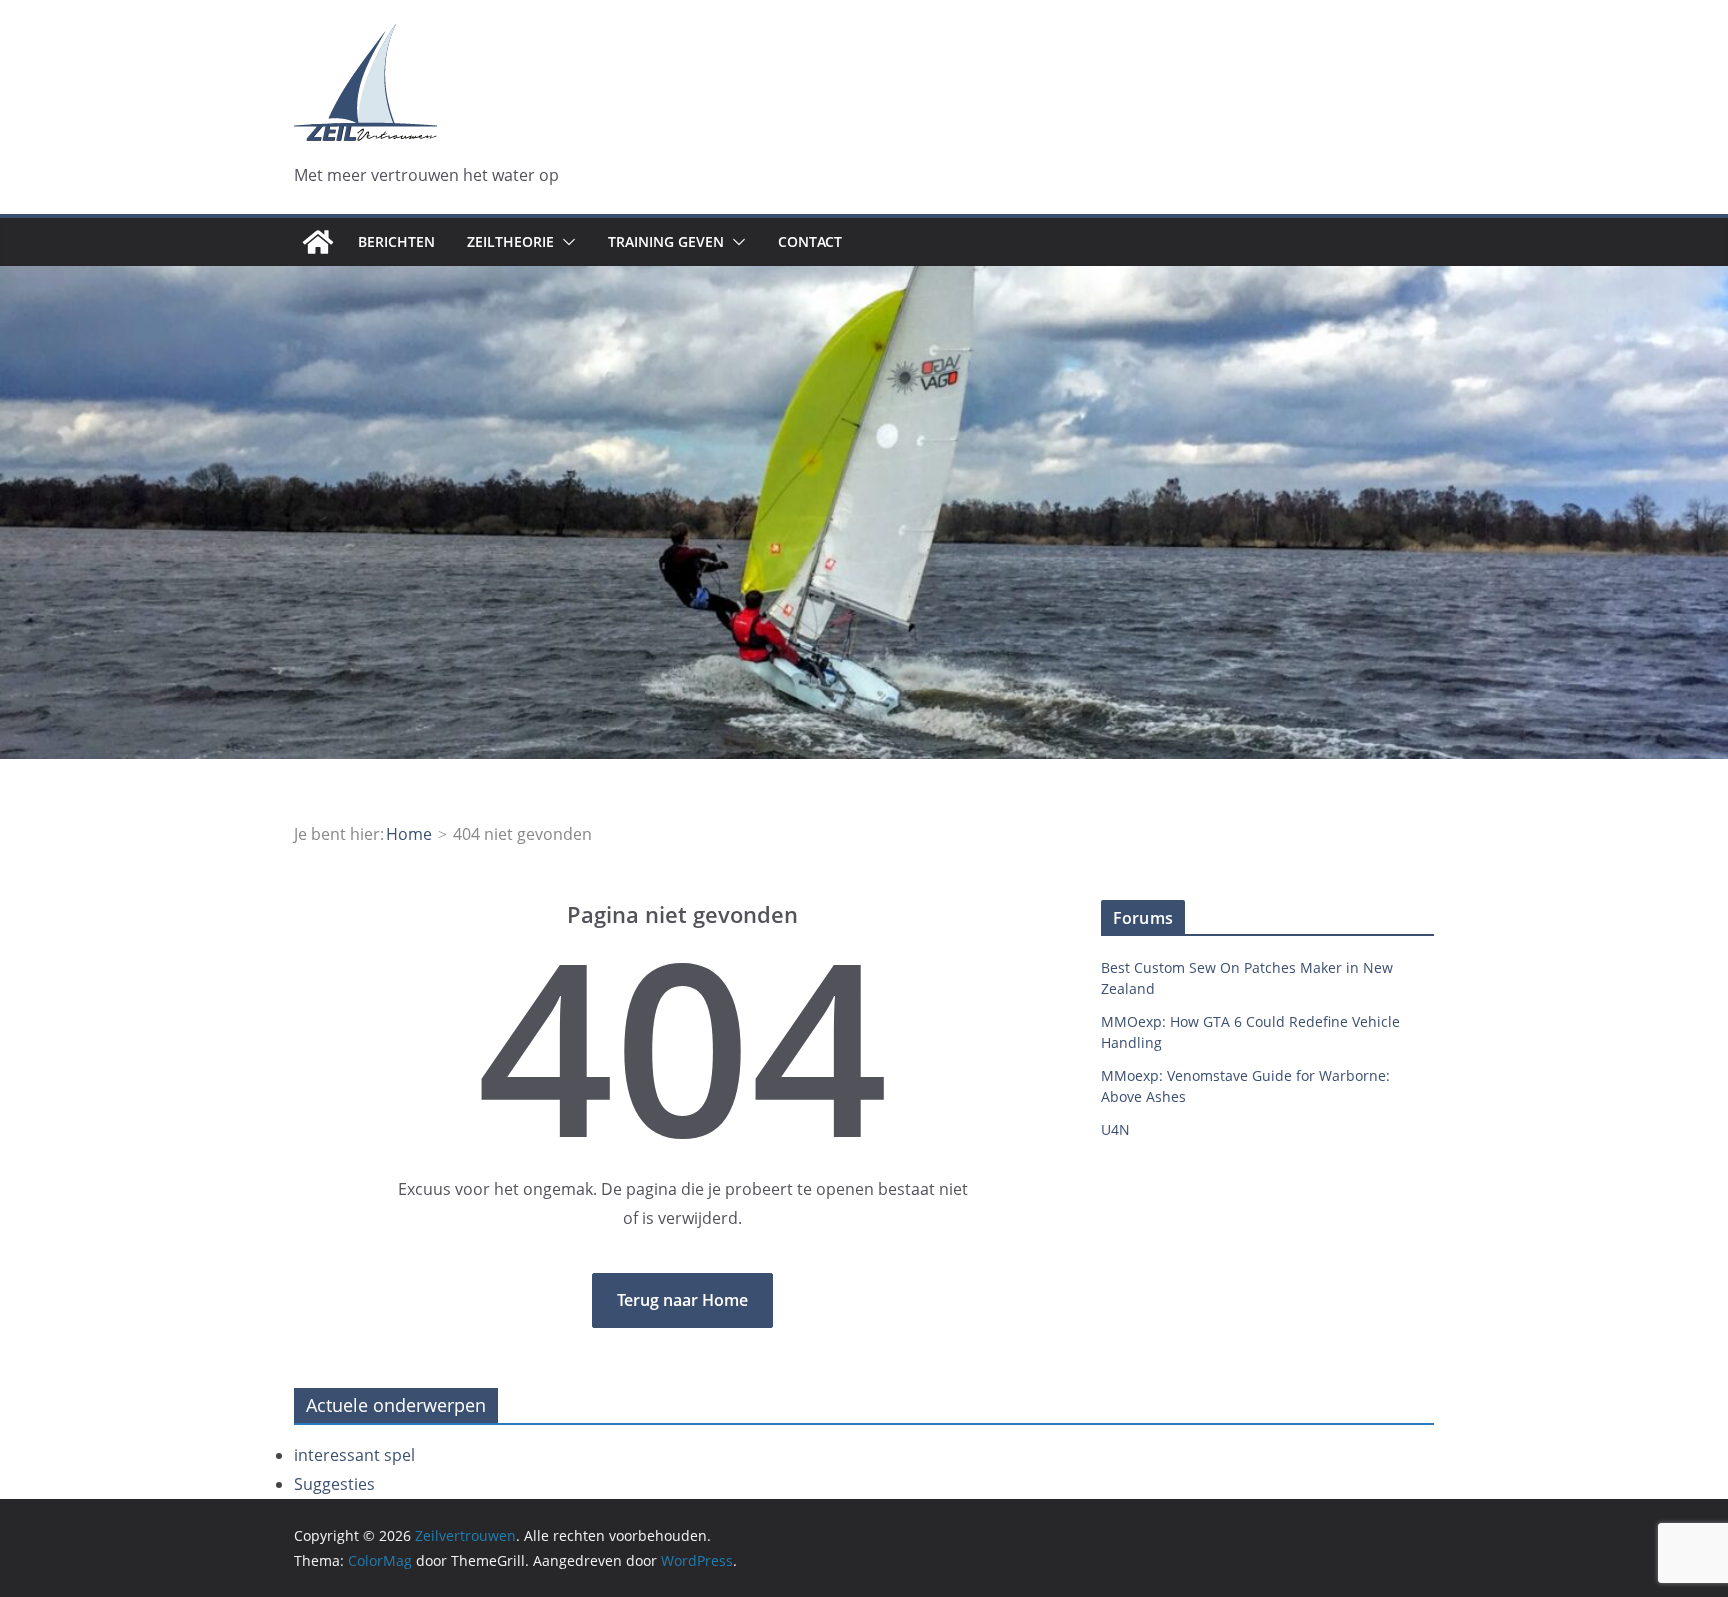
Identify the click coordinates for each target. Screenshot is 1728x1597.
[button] (565, 242)
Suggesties (334, 1484)
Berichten (396, 241)
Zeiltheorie (510, 241)
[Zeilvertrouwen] (318, 242)
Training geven (666, 241)
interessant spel (354, 1455)
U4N (1115, 1129)
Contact (810, 241)
